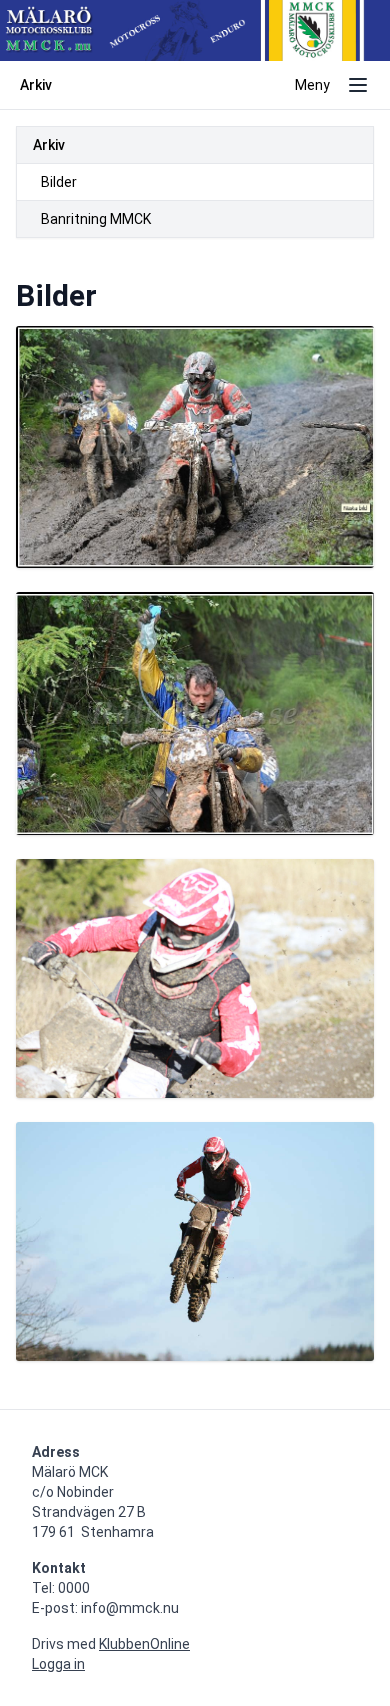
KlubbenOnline (144, 1644)
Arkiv (49, 145)
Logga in (58, 1664)
